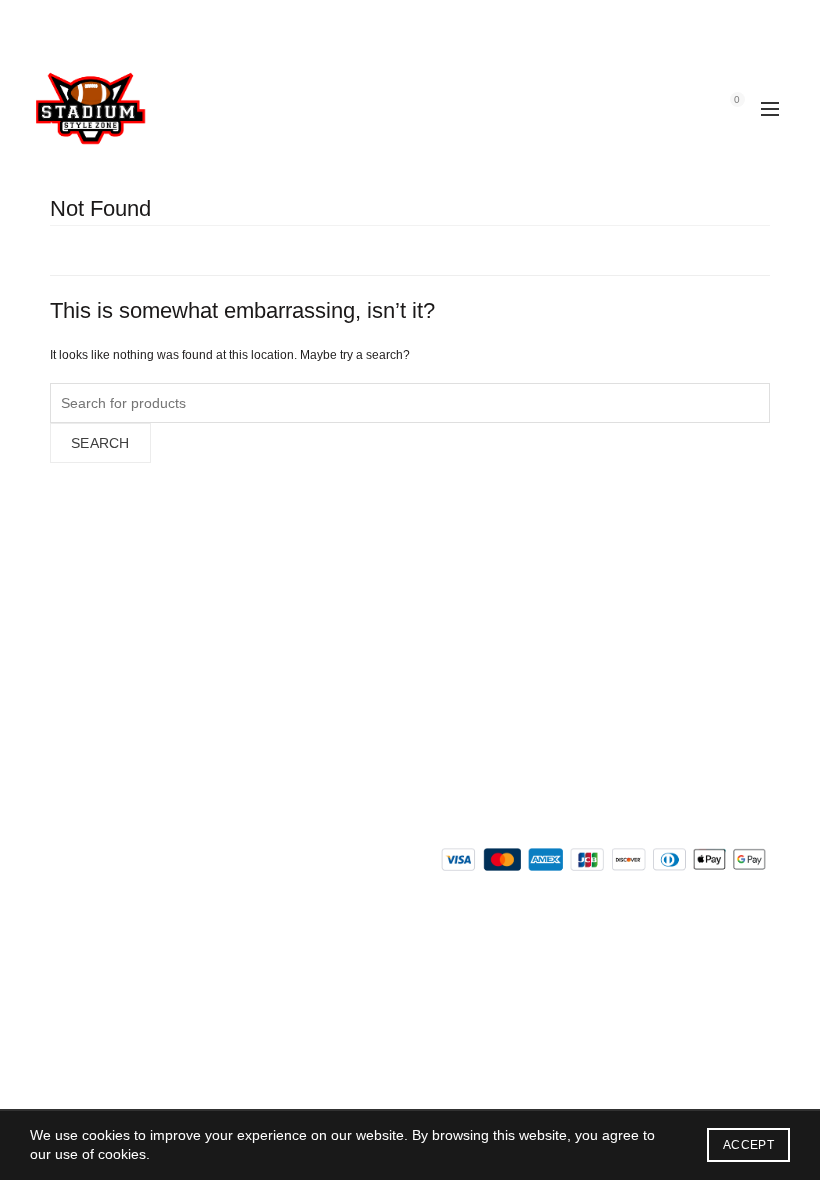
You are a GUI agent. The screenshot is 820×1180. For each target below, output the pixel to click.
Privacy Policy (93, 699)
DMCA (70, 786)
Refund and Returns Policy (134, 641)
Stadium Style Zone (375, 962)
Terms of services (105, 728)
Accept (748, 1145)
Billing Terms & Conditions (132, 612)
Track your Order (104, 757)
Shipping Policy (98, 670)
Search (100, 443)
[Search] (681, 109)
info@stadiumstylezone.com (560, 661)
